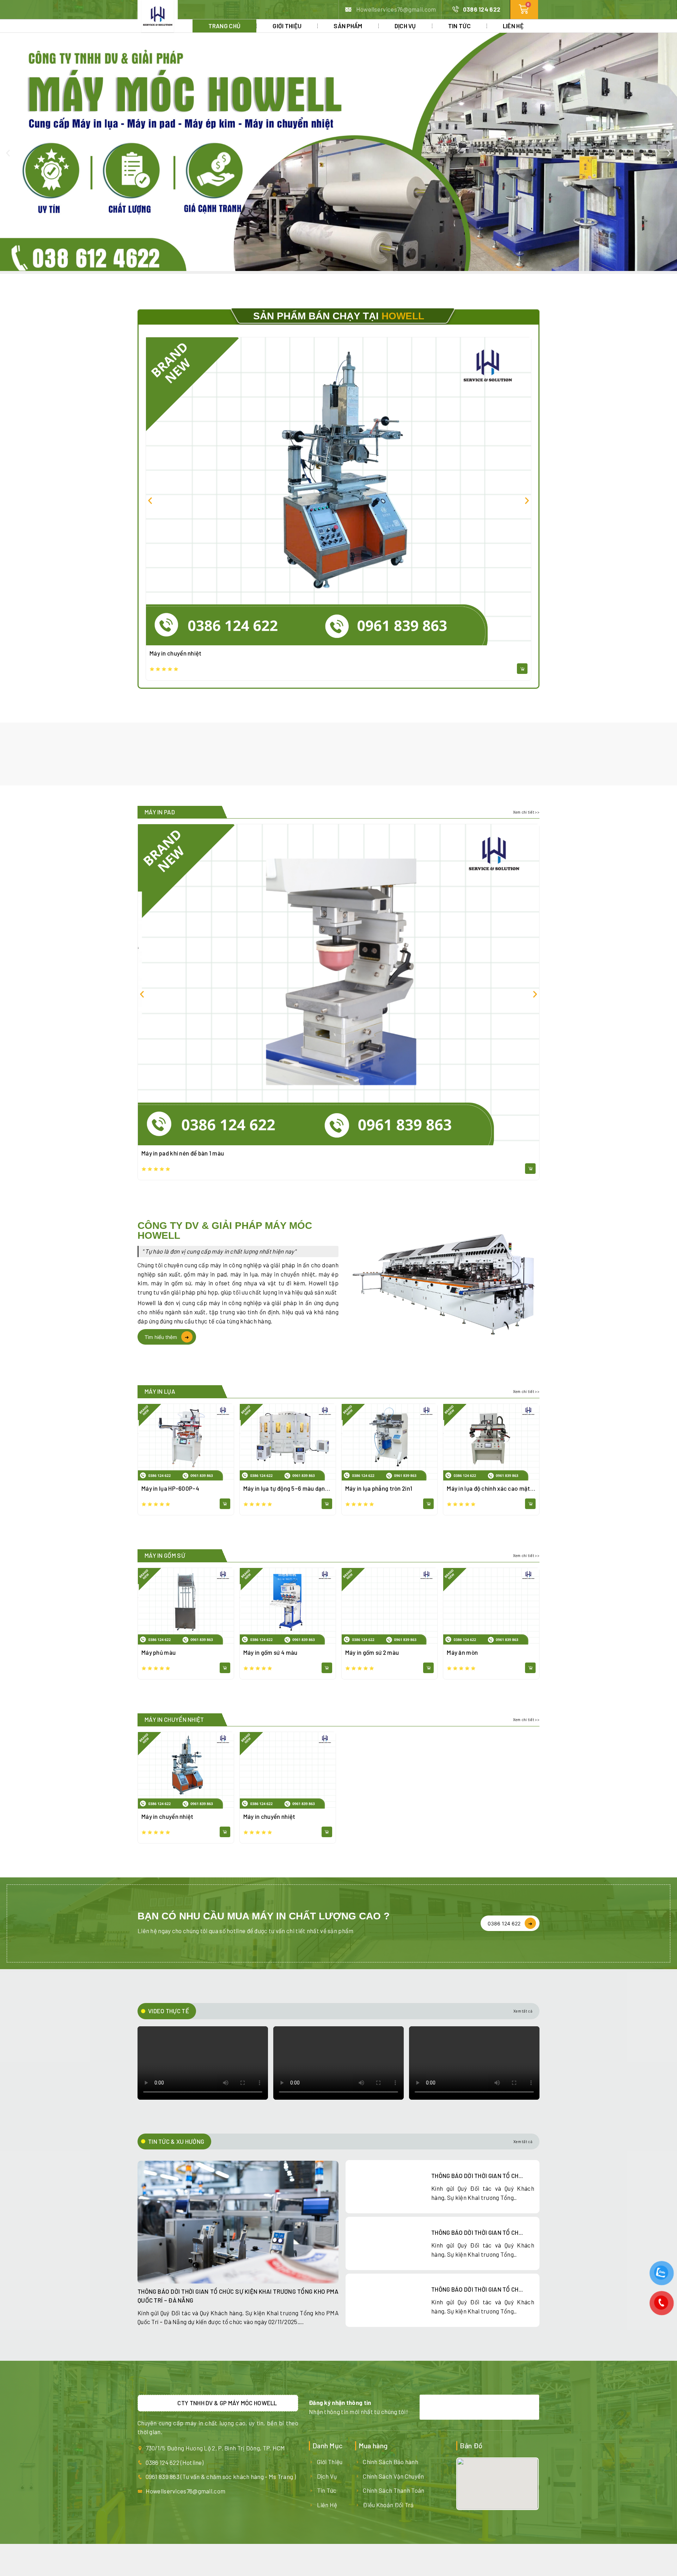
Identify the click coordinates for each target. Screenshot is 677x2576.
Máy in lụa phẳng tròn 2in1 (379, 1488)
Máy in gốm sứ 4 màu (270, 1652)
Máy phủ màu (158, 1652)
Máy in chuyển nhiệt (176, 653)
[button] (8, 153)
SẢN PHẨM (348, 26)
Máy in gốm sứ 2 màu (372, 1652)
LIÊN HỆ (513, 26)
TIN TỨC (459, 26)
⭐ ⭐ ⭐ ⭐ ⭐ (164, 669)
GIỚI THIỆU (287, 26)
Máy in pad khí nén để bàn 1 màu (183, 1153)
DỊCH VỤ (405, 26)
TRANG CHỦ (225, 26)
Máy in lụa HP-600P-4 (170, 1488)
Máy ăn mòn (462, 1652)
